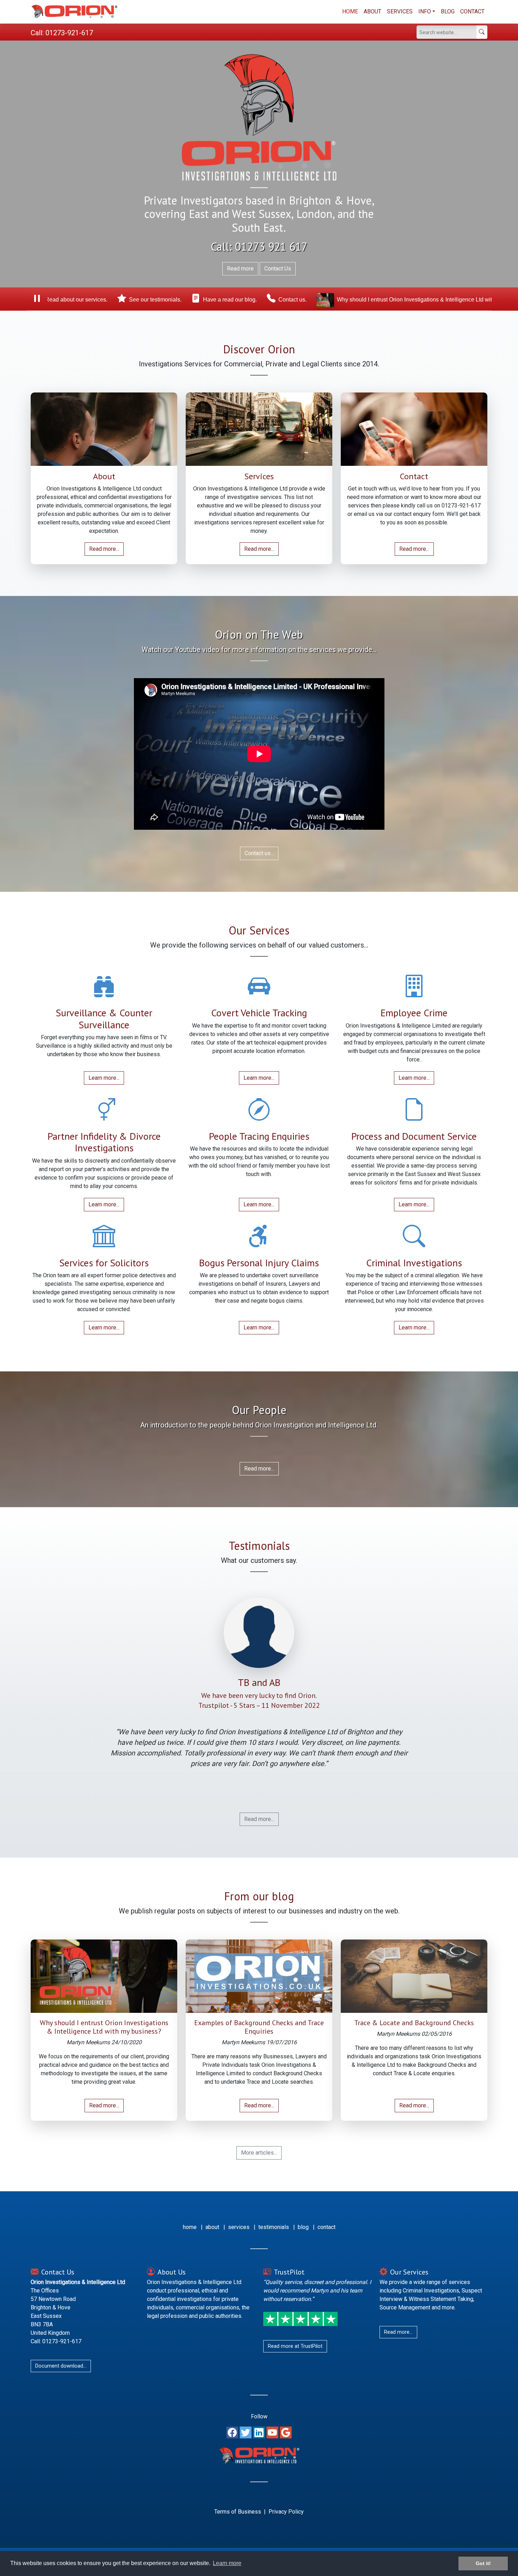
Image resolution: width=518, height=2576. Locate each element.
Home (350, 11)
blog (303, 2227)
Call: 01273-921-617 (62, 33)
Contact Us (278, 269)
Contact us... (259, 853)
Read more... (104, 549)
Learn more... (104, 1078)
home (190, 2227)
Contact (472, 11)
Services (400, 11)
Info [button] (425, 11)
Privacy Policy (286, 2512)
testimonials (274, 2227)
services (239, 2227)
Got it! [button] (483, 2563)
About (372, 11)
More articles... (259, 2153)
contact (326, 2227)
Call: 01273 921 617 (259, 246)
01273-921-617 (461, 506)
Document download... (61, 2366)
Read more (240, 269)
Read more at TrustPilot (295, 2346)
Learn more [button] (227, 2563)
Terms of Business (238, 2512)
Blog (448, 11)
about (212, 2227)
